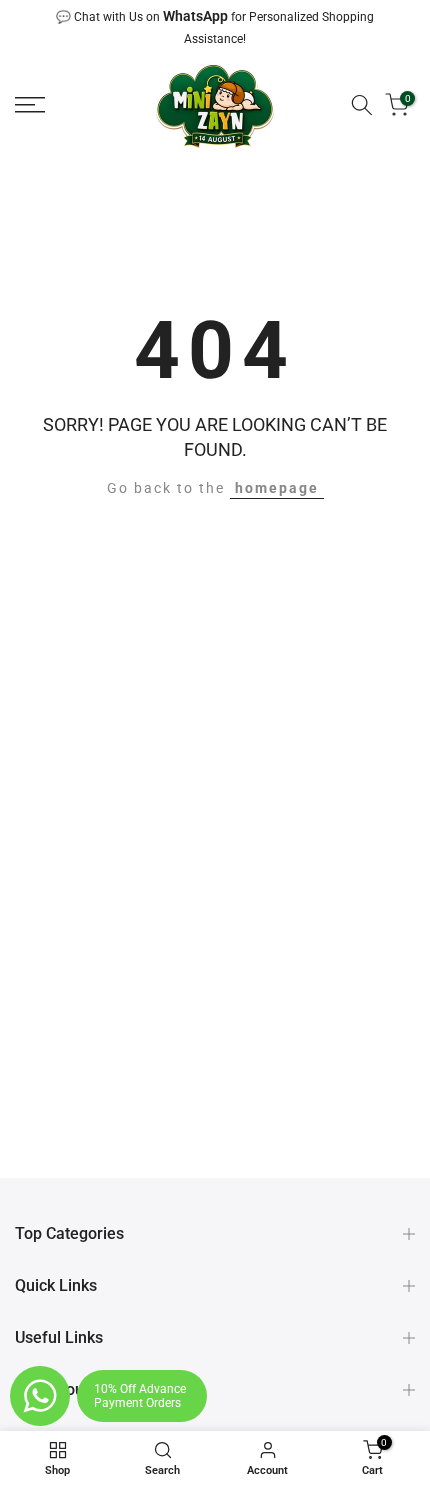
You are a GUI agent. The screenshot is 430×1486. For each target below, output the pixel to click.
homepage (277, 488)
